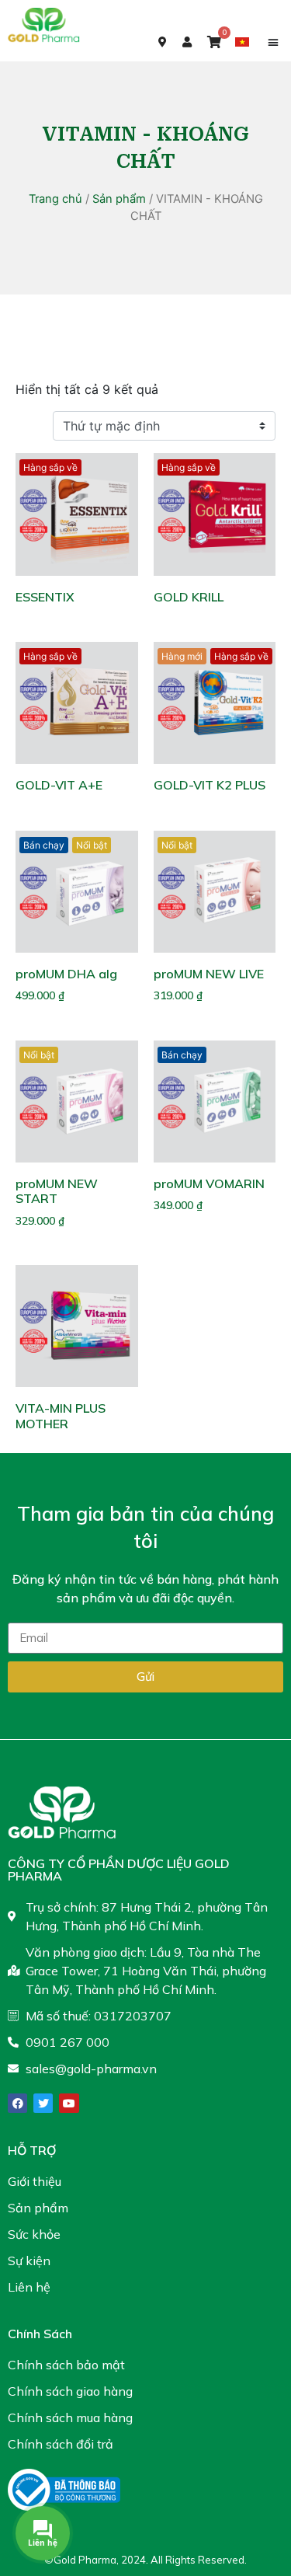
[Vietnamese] (244, 41)
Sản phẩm (119, 199)
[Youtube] (69, 2103)
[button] (273, 42)
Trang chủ (55, 199)
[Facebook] (17, 2103)
